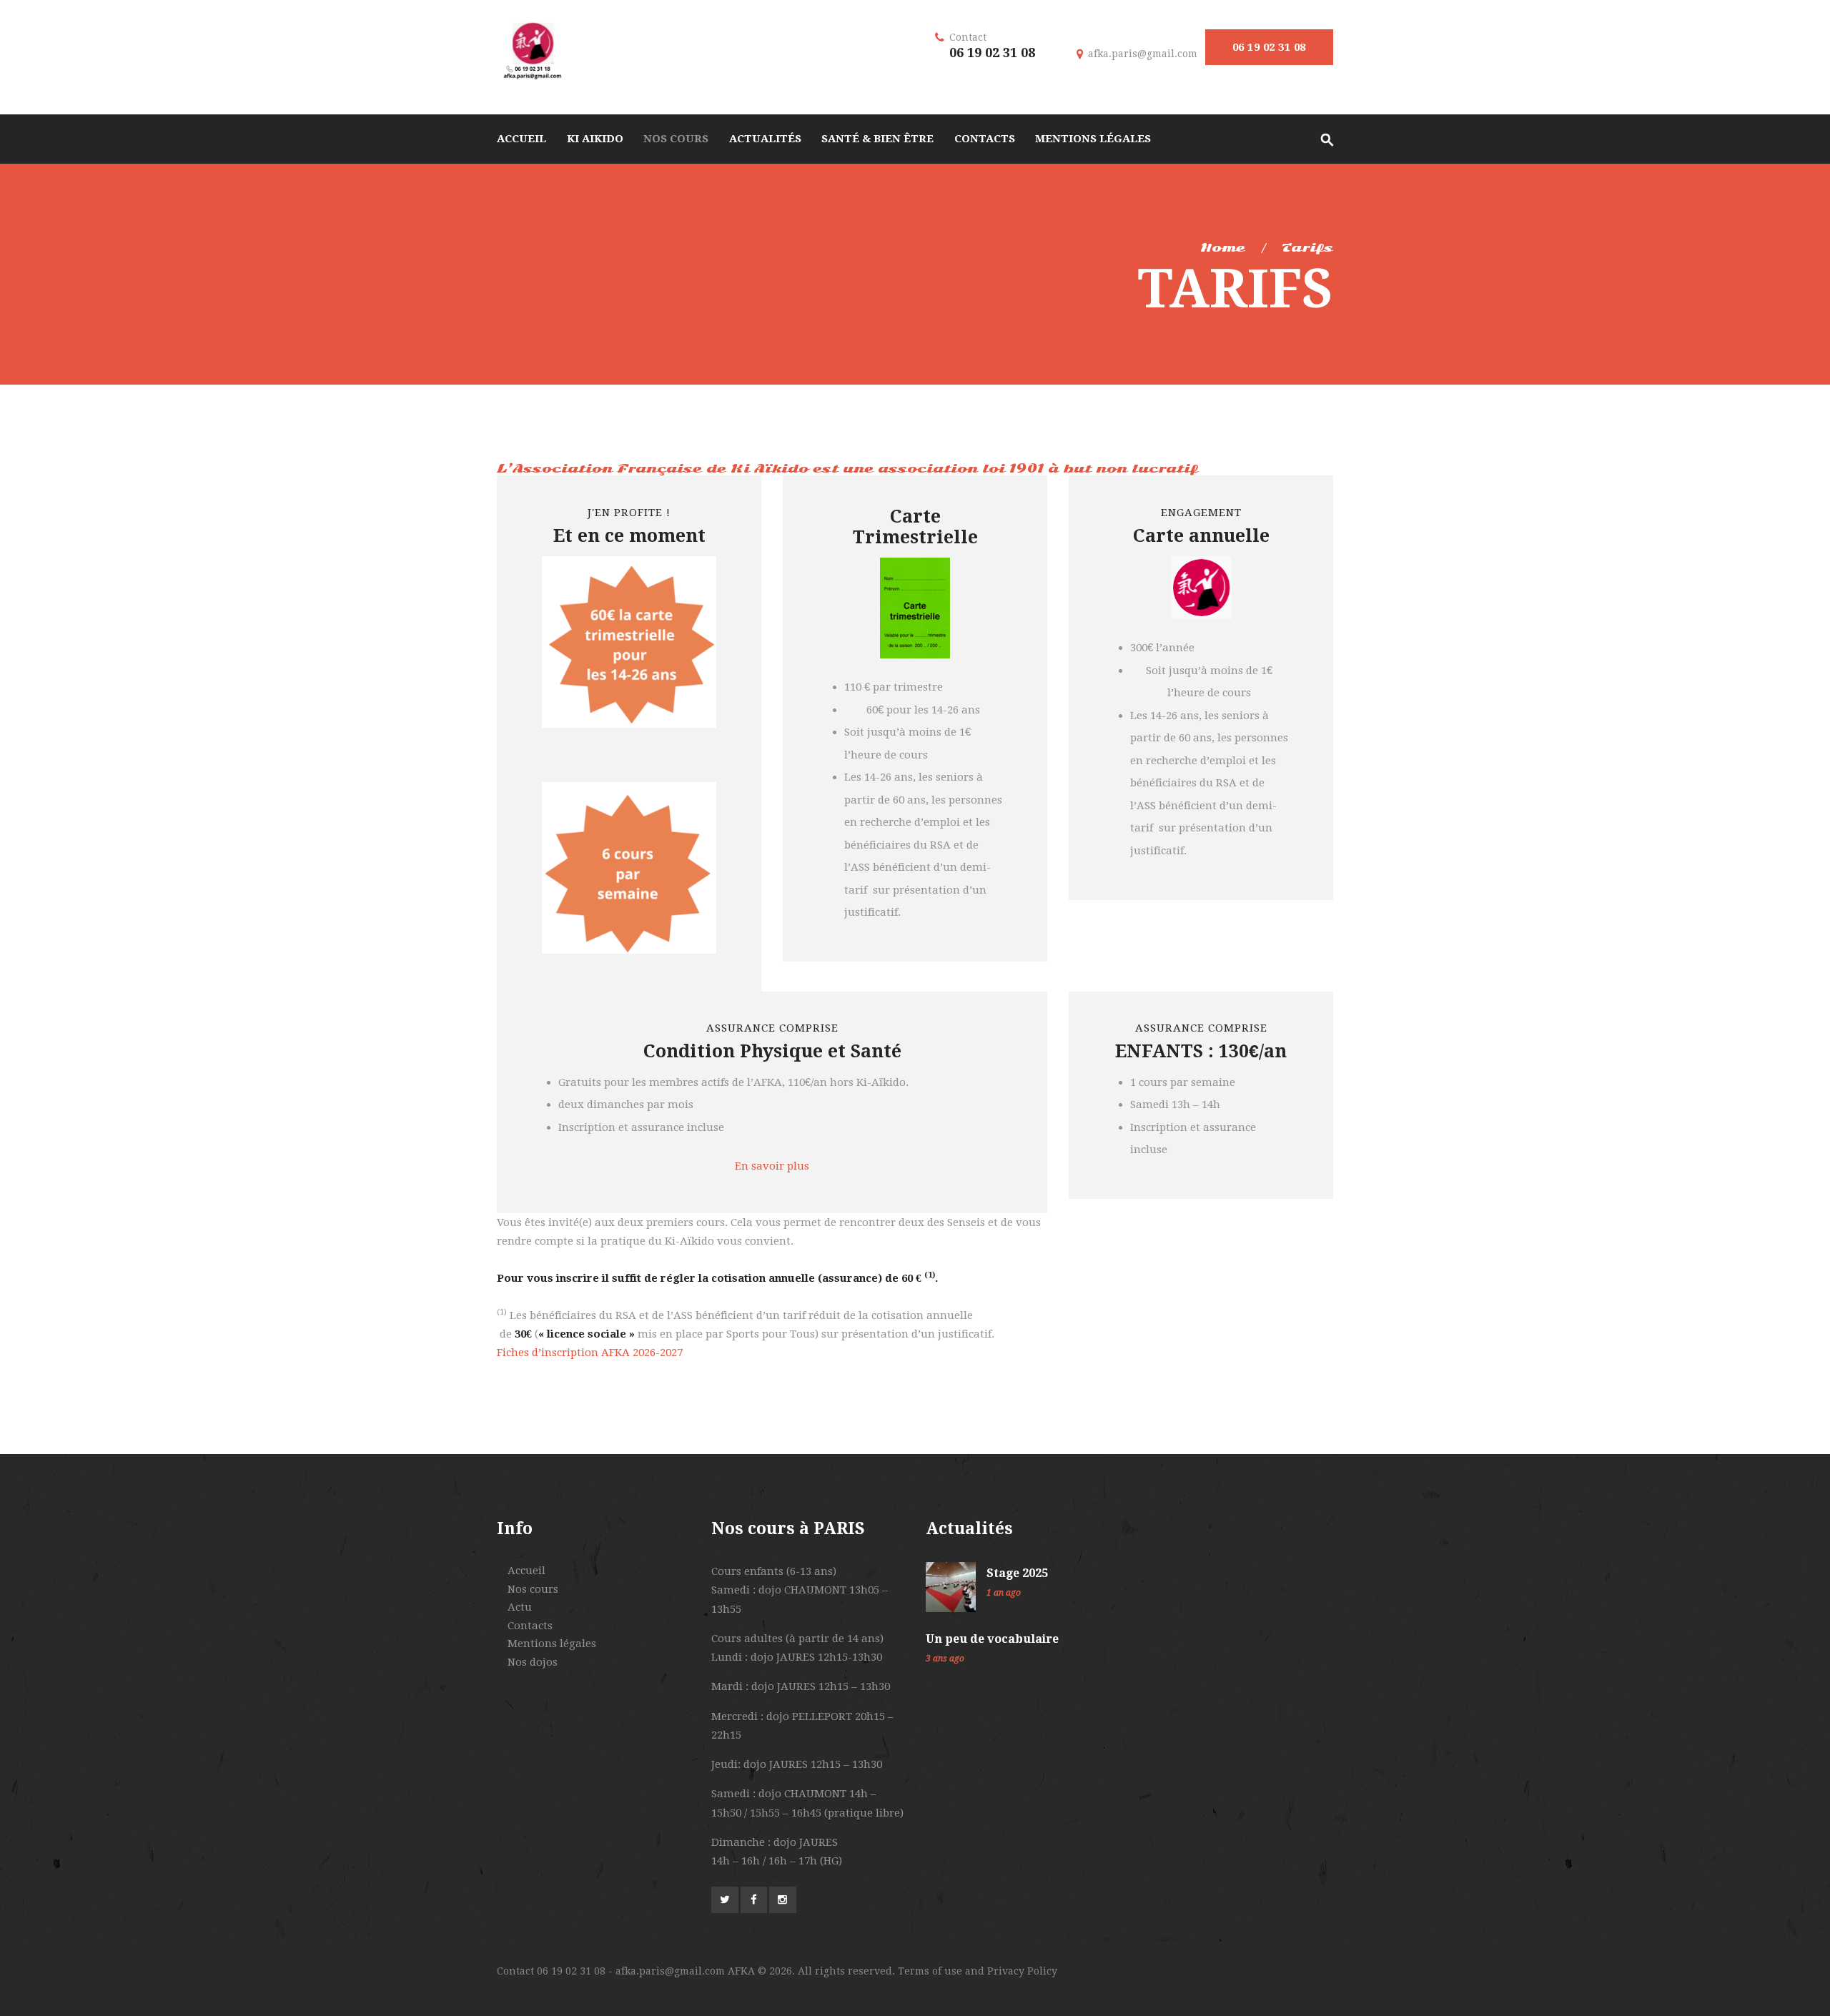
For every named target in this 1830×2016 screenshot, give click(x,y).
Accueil (526, 1571)
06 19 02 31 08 (1269, 47)
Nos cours (533, 1589)
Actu (520, 1607)
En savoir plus (772, 1166)
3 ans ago (945, 1659)
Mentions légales (552, 1644)
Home (1223, 248)
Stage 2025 (1017, 1573)
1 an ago (1004, 1593)
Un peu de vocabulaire (992, 1639)
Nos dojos (533, 1662)
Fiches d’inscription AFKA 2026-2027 (590, 1353)
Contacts (530, 1626)
